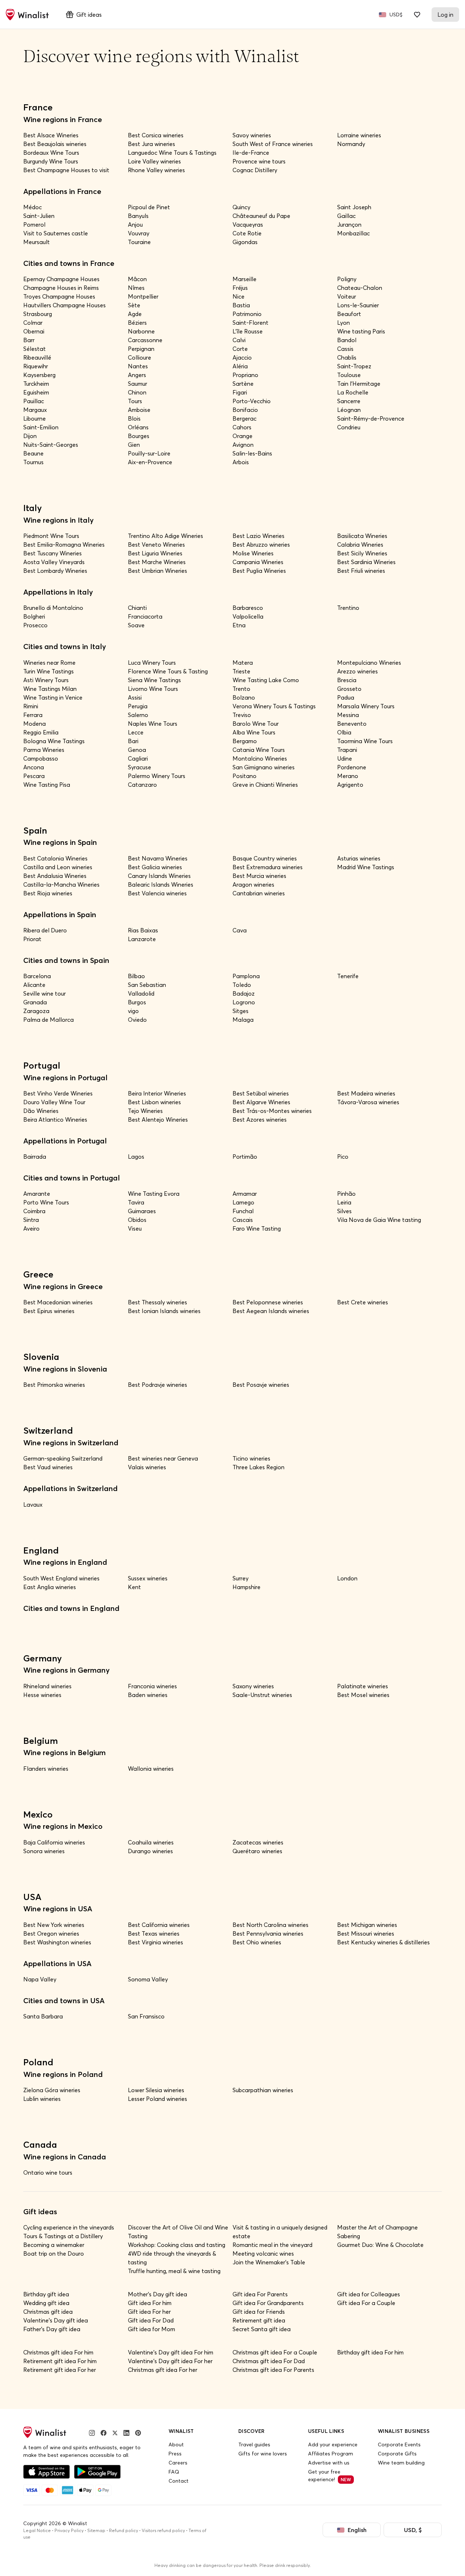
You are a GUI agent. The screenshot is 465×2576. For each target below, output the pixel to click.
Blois (134, 418)
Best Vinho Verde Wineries (58, 1093)
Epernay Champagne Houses (61, 279)
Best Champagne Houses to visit (66, 170)
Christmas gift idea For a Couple (275, 2352)
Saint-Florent (250, 323)
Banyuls (138, 216)
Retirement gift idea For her (60, 2370)
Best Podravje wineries (157, 1385)
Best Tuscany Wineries (52, 553)
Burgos (137, 1002)
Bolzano (244, 697)
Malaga (243, 1020)
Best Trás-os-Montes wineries (272, 1111)
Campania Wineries (258, 562)
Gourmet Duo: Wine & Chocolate (380, 2245)
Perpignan (141, 349)
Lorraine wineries (359, 135)
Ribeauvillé (37, 357)
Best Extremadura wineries (268, 867)
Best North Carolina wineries (270, 1925)
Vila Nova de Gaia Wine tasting (379, 1220)
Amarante (37, 1194)
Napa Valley (40, 1979)
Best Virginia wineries (155, 1942)
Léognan (349, 410)
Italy (33, 508)
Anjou (135, 224)
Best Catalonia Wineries (55, 858)
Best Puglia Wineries (259, 571)
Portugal (42, 1065)
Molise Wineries (253, 553)
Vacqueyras (248, 224)
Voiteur (347, 296)
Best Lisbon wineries (154, 1102)
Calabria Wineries (360, 544)
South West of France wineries (273, 144)
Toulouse (349, 375)
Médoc (33, 207)
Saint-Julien (39, 216)
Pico (343, 1157)
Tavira (136, 1202)
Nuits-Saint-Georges (51, 445)
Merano (348, 776)
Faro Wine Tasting (257, 1228)
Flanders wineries (46, 1769)
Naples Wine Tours (153, 724)
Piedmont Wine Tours (51, 536)
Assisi (135, 697)
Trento (241, 689)
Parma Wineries (44, 750)
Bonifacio (245, 410)
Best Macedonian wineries (58, 1302)
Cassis (345, 349)
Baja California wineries (54, 1842)
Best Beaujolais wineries (55, 144)
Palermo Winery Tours (157, 776)
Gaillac (346, 216)
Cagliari (138, 758)
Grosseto (349, 689)
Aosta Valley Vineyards (54, 562)
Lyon (343, 323)
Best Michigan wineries (367, 1925)
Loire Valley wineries (154, 161)
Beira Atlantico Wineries (55, 1119)
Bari (133, 741)
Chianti (137, 608)
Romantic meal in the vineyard (272, 2245)
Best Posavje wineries (261, 1385)
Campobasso (41, 758)
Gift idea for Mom (151, 2329)
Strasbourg (38, 314)
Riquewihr (36, 366)
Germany (43, 1658)
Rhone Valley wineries (156, 170)
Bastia (241, 305)
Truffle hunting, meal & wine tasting (174, 2271)
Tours (135, 401)
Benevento (352, 724)
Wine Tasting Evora (154, 1194)
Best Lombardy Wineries (55, 571)
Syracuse (139, 767)
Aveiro (31, 1228)
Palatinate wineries (363, 1686)
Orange (242, 436)
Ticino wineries (251, 1458)
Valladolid (141, 993)
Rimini (31, 706)
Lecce (136, 732)
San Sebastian (147, 985)
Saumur (138, 384)
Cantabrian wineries (259, 893)
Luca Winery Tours (152, 663)
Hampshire (246, 1587)
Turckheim (36, 384)
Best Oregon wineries (51, 1933)
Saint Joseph (354, 207)
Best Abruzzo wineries (261, 544)
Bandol (347, 340)
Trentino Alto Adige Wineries (165, 536)
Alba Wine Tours (254, 732)
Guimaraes (142, 1211)
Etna (239, 625)
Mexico (38, 1814)
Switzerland (48, 1430)
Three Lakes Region (258, 1467)
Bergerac (244, 418)
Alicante (34, 985)
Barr (29, 340)
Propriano (245, 375)
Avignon (243, 445)
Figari (240, 392)
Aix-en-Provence (150, 462)
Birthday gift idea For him (370, 2352)
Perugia (138, 706)
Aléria (240, 366)
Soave (136, 625)
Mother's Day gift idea (157, 2294)
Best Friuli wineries (361, 571)
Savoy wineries (252, 135)
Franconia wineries (152, 1686)
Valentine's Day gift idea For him (171, 2352)
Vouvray (139, 233)
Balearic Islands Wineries (161, 884)
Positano (244, 776)
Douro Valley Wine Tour (54, 1102)
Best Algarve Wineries (261, 1102)
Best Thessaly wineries (157, 1302)
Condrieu (349, 427)
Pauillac (34, 401)
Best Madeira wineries (366, 1093)
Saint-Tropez (354, 366)
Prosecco (35, 625)
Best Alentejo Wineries (158, 1119)
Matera (243, 663)
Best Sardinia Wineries (366, 562)
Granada (35, 1002)
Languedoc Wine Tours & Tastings (172, 153)
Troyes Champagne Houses (59, 296)
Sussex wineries (148, 1578)
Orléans (138, 427)
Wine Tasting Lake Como (266, 680)
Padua (346, 697)
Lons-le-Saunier (358, 305)
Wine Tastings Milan (50, 689)
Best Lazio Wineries (258, 536)
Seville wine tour (45, 993)
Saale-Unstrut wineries (262, 1695)
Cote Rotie (247, 233)
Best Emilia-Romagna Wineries (64, 544)
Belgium (41, 1741)
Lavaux (33, 1504)
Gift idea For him (150, 2303)
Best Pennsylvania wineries (268, 1933)
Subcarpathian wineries (263, 2090)
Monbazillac (353, 233)
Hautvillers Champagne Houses (64, 305)
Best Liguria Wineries (155, 553)
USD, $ (413, 2530)
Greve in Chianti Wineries (265, 785)
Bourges (139, 436)
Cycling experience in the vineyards (69, 2227)
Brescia (347, 680)
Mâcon (137, 279)
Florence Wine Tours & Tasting (168, 671)
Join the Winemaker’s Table (269, 2262)
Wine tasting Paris (361, 331)
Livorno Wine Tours (153, 689)
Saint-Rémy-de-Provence (371, 418)
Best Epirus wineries (49, 1311)
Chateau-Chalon (360, 288)
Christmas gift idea (48, 2312)
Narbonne (141, 331)
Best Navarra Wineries (158, 858)
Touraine (139, 242)
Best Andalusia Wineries (55, 876)
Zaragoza (36, 1011)
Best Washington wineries (57, 1942)
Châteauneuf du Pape (261, 216)
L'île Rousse (248, 331)
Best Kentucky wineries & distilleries (383, 1942)
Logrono (244, 1002)
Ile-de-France (251, 153)
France (38, 107)
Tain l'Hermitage (359, 384)
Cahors (242, 427)
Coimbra (34, 1211)
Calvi (239, 340)
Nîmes (136, 288)
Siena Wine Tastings (154, 680)
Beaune (33, 453)
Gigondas (245, 242)
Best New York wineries (54, 1925)
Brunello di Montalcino (53, 608)
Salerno (138, 715)
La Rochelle (353, 392)
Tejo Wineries (145, 1111)
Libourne (35, 418)
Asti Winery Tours (46, 680)
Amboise (139, 410)
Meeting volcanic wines (263, 2253)
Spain (35, 830)
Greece (38, 1274)
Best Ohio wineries (257, 1942)
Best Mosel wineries (363, 1695)
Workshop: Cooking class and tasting (177, 2245)
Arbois (241, 462)
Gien (134, 445)
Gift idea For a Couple (366, 2303)
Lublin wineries (42, 2099)
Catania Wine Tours (259, 750)
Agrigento (350, 785)
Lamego (243, 1202)
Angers (137, 375)
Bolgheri (34, 616)
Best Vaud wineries (48, 1467)
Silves (344, 1211)
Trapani (347, 750)
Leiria (344, 1202)
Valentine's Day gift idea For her (170, 2361)
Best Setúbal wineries (261, 1093)
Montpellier (143, 296)
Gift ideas (89, 15)
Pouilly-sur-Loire (149, 453)
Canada (40, 2144)
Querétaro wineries (257, 1851)
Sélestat (35, 349)
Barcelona (37, 976)
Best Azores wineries (260, 1119)
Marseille (244, 279)
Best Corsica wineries (156, 135)
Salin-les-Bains (252, 453)
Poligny (347, 279)
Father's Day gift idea (52, 2329)
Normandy (351, 144)
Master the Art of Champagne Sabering (377, 2232)
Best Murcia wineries (259, 876)
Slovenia (41, 1357)
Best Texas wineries (154, 1933)
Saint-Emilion (41, 427)
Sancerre (349, 401)
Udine (345, 758)
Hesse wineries (42, 1695)
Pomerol (34, 224)
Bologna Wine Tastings (54, 741)
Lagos (136, 1157)
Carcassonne (145, 340)
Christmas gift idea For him (58, 2352)
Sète (134, 305)
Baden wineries (148, 1695)
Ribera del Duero (45, 930)
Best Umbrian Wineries (157, 571)
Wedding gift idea (46, 2303)
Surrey (240, 1578)
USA (32, 1897)
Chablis (347, 357)
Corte (240, 349)
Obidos (137, 1220)
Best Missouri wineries (366, 1933)
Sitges (240, 1011)
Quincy (241, 207)
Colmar (33, 323)
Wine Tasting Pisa (47, 785)
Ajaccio (242, 357)
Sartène (243, 384)
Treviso (242, 715)
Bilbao (136, 976)
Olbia (344, 732)
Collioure (139, 357)
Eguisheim (36, 392)
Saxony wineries (253, 1686)
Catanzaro (142, 785)
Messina (348, 715)
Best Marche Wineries (157, 562)
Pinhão (346, 1194)
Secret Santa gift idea (262, 2329)
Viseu (135, 1228)
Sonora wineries (44, 1851)
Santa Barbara (43, 2016)
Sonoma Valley (148, 1979)
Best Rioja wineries (48, 893)
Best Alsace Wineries (51, 135)
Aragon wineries (253, 884)
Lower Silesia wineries (156, 2090)
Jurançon (349, 224)
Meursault (37, 242)
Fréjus (240, 288)
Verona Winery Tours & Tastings (274, 706)
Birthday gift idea (46, 2294)
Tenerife (348, 976)
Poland (38, 2062)
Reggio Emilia (41, 732)
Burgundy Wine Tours (51, 161)
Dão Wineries (41, 1111)
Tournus (33, 462)
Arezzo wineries (357, 671)
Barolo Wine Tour (256, 724)
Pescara (34, 776)
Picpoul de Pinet (149, 207)
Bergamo (245, 741)
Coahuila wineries (151, 1842)
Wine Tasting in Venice (53, 697)
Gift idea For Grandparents (268, 2303)
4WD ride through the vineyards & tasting (172, 2258)
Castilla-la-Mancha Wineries (61, 884)
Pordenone (352, 767)
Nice (238, 296)
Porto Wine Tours (46, 1202)
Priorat (32, 939)
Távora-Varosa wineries (368, 1102)
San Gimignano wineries (264, 767)
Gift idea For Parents (260, 2294)
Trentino (348, 608)
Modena (35, 724)
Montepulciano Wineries (369, 663)
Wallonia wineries (151, 1769)
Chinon (137, 392)
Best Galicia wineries (155, 867)
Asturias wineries (359, 858)
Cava (240, 930)
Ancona (34, 767)
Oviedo (137, 1020)
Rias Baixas (143, 930)
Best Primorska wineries (54, 1385)
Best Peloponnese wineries (268, 1302)
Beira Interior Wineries (157, 1093)
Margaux (35, 410)
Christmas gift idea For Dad (269, 2361)
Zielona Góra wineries (52, 2090)
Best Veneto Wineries (156, 544)
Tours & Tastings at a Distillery (63, 2236)
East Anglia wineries (50, 1587)
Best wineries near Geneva (163, 1458)
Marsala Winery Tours (366, 706)
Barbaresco (248, 608)
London (347, 1578)
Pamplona (246, 976)
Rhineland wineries (47, 1686)
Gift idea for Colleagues (369, 2294)
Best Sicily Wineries (362, 553)
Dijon (30, 436)
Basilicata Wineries (362, 536)
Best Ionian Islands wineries (164, 1311)
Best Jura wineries (151, 144)
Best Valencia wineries (157, 893)
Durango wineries (150, 1851)
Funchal (243, 1211)
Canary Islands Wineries (159, 876)
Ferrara (33, 715)
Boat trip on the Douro (54, 2253)
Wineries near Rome (49, 663)
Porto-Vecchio (252, 401)
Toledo (242, 985)
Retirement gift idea (259, 2320)
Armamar (245, 1194)
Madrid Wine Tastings (366, 867)
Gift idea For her (149, 2312)
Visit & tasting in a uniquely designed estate (280, 2232)
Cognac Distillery (255, 170)
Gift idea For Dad (151, 2320)
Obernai (34, 331)
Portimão (245, 1157)
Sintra (31, 1220)
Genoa (137, 750)
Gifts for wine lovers (263, 2454)
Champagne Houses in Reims (61, 288)
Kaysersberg (39, 375)
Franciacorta (145, 616)
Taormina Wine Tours (365, 741)
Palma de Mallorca (48, 1020)
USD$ (396, 15)
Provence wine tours (259, 161)
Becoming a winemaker (54, 2245)
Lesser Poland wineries (157, 2099)
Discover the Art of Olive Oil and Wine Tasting (178, 2232)
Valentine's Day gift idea (56, 2320)
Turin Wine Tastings (48, 671)
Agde (135, 314)
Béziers (137, 323)
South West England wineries (61, 1578)
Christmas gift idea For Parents (273, 2370)
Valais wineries (147, 1467)
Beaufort (349, 314)
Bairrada (35, 1157)
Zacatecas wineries (258, 1842)
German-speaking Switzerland (63, 1458)
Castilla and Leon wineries (58, 867)
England (41, 1550)
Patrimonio (247, 314)
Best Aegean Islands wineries (271, 1311)
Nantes (138, 366)
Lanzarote (142, 939)
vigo (133, 1011)
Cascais (243, 1220)
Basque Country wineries (265, 858)
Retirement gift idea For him (60, 2361)
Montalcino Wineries (260, 758)
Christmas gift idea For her (163, 2370)
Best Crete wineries (363, 1302)
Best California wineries (159, 1925)
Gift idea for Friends (259, 2312)
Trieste (241, 671)
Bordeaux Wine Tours (51, 153)
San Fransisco (146, 2016)
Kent (134, 1587)
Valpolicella (248, 616)
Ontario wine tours (48, 2172)
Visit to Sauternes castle (56, 233)
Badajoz (244, 993)
